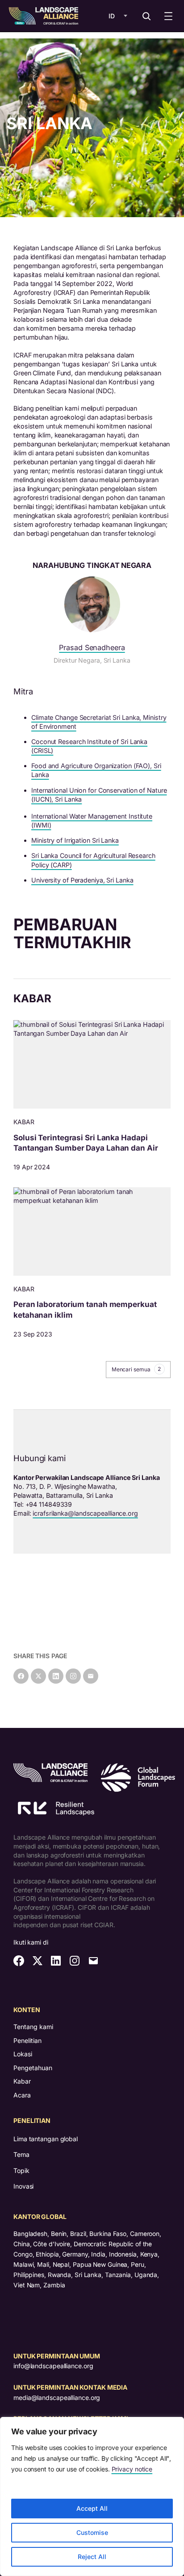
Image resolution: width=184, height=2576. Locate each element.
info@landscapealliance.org (53, 2366)
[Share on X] (38, 1676)
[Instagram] (73, 1676)
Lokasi (23, 2054)
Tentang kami (33, 2027)
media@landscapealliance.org (57, 2397)
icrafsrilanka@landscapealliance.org (85, 1513)
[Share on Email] (91, 1676)
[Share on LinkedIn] (56, 1676)
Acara (22, 2095)
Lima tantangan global (46, 2139)
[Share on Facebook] (21, 1676)
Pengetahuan (33, 2068)
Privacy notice (132, 2469)
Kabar (22, 2081)
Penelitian (27, 2040)
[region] (92, 2496)
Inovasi (23, 2186)
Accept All (92, 2508)
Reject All (92, 2557)
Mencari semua (136, 1369)
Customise (92, 2532)
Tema (21, 2154)
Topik (21, 2170)
